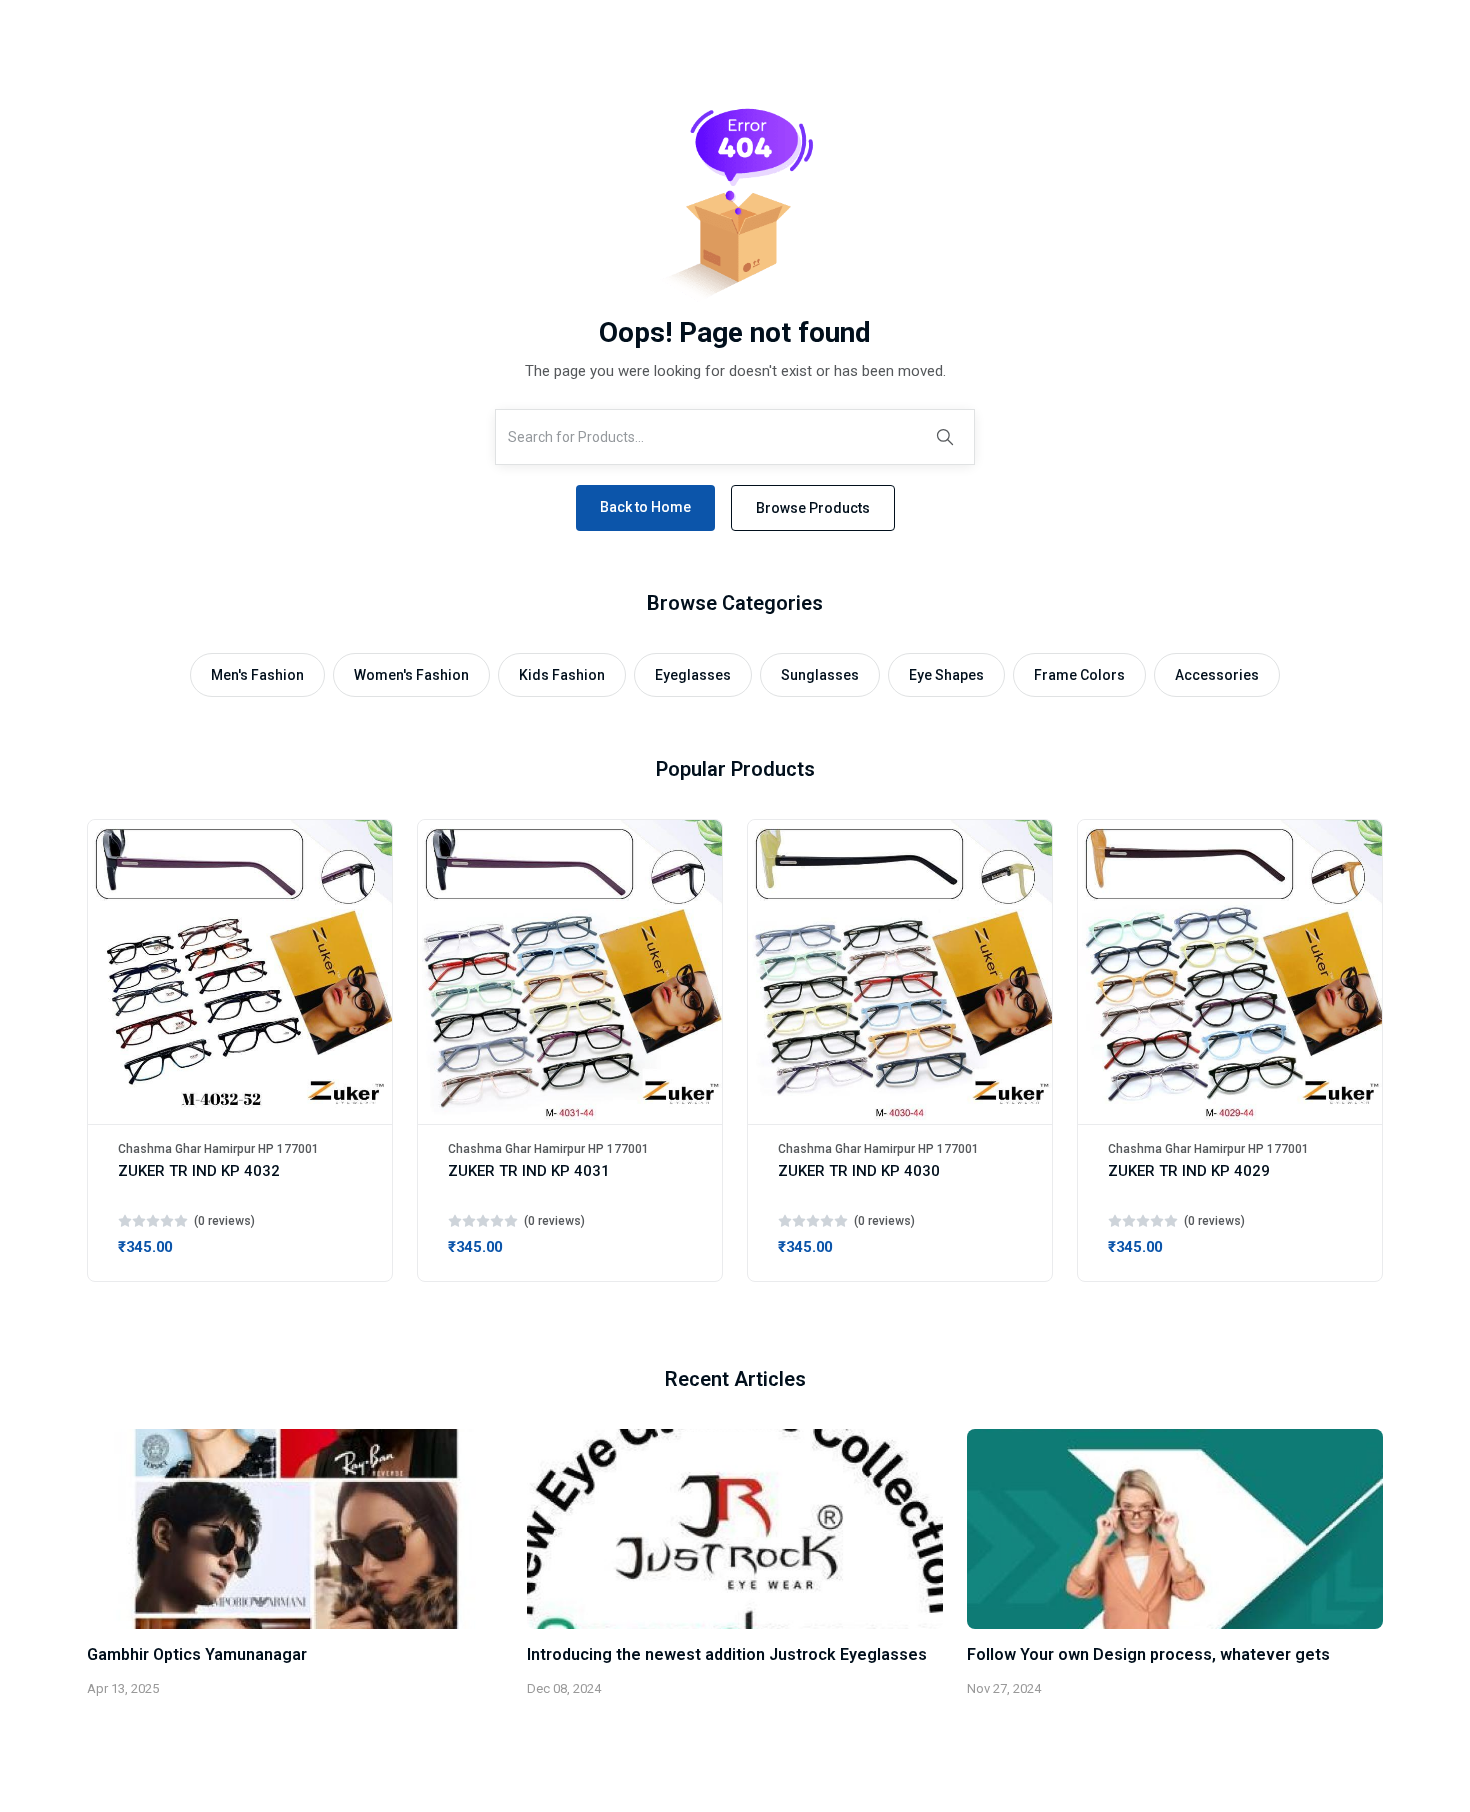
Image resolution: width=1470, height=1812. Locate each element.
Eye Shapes (946, 675)
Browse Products (813, 508)
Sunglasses (820, 675)
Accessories (1217, 675)
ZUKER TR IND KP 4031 (529, 1171)
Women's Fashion (411, 675)
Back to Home (645, 507)
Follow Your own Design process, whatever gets (1148, 1654)
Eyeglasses (693, 675)
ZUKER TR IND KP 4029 (1189, 1171)
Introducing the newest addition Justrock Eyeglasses (727, 1654)
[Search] (945, 437)
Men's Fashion (257, 675)
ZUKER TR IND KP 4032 (199, 1171)
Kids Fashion (562, 675)
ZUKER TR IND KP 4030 (859, 1171)
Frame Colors (1079, 675)
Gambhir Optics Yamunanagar (197, 1654)
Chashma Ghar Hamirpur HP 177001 (218, 1149)
